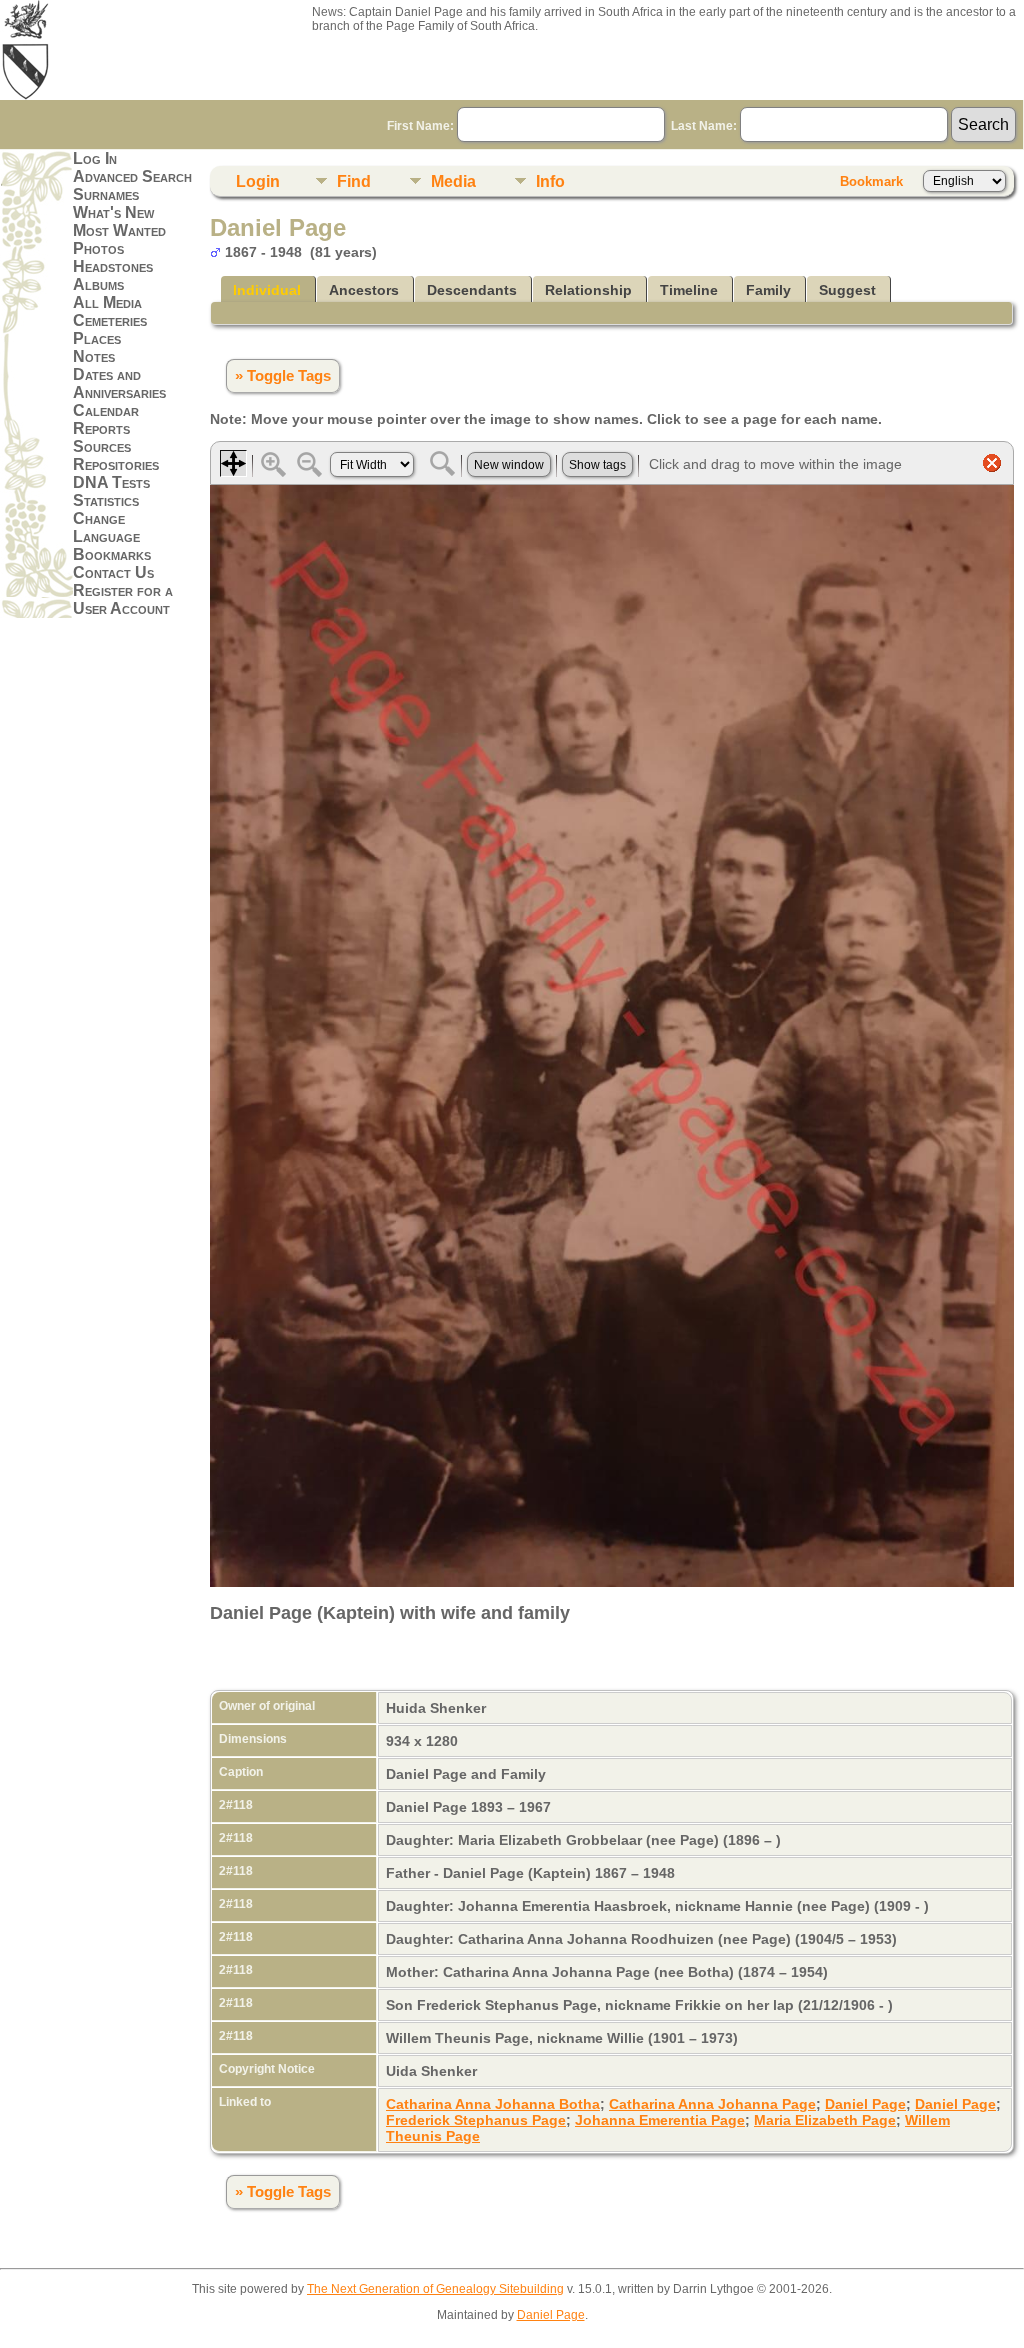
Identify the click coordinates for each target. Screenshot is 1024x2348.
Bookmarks (112, 554)
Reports (101, 428)
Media (453, 181)
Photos (98, 248)
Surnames (106, 194)
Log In (95, 158)
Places (97, 338)
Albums (98, 284)
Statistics (106, 500)
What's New (113, 212)
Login (258, 181)
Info (550, 181)
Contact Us (113, 572)
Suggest (847, 290)
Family (768, 290)
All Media (107, 302)
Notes (94, 356)
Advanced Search (132, 176)
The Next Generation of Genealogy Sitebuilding (435, 2289)
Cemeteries (110, 320)
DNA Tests (111, 482)
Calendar (106, 410)
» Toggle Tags (283, 376)
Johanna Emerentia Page (660, 2120)
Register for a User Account (123, 599)
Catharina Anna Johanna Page (712, 2104)
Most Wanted (119, 230)
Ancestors (364, 290)
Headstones (113, 266)
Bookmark (871, 181)
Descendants (472, 290)
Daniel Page (865, 2104)
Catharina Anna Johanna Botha (493, 2104)
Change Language (106, 527)
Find (354, 181)
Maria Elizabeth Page (825, 2120)
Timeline (689, 290)
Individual (267, 290)
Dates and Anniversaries (119, 383)
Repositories (116, 464)
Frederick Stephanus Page (476, 2120)
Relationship (588, 290)
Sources (102, 446)
